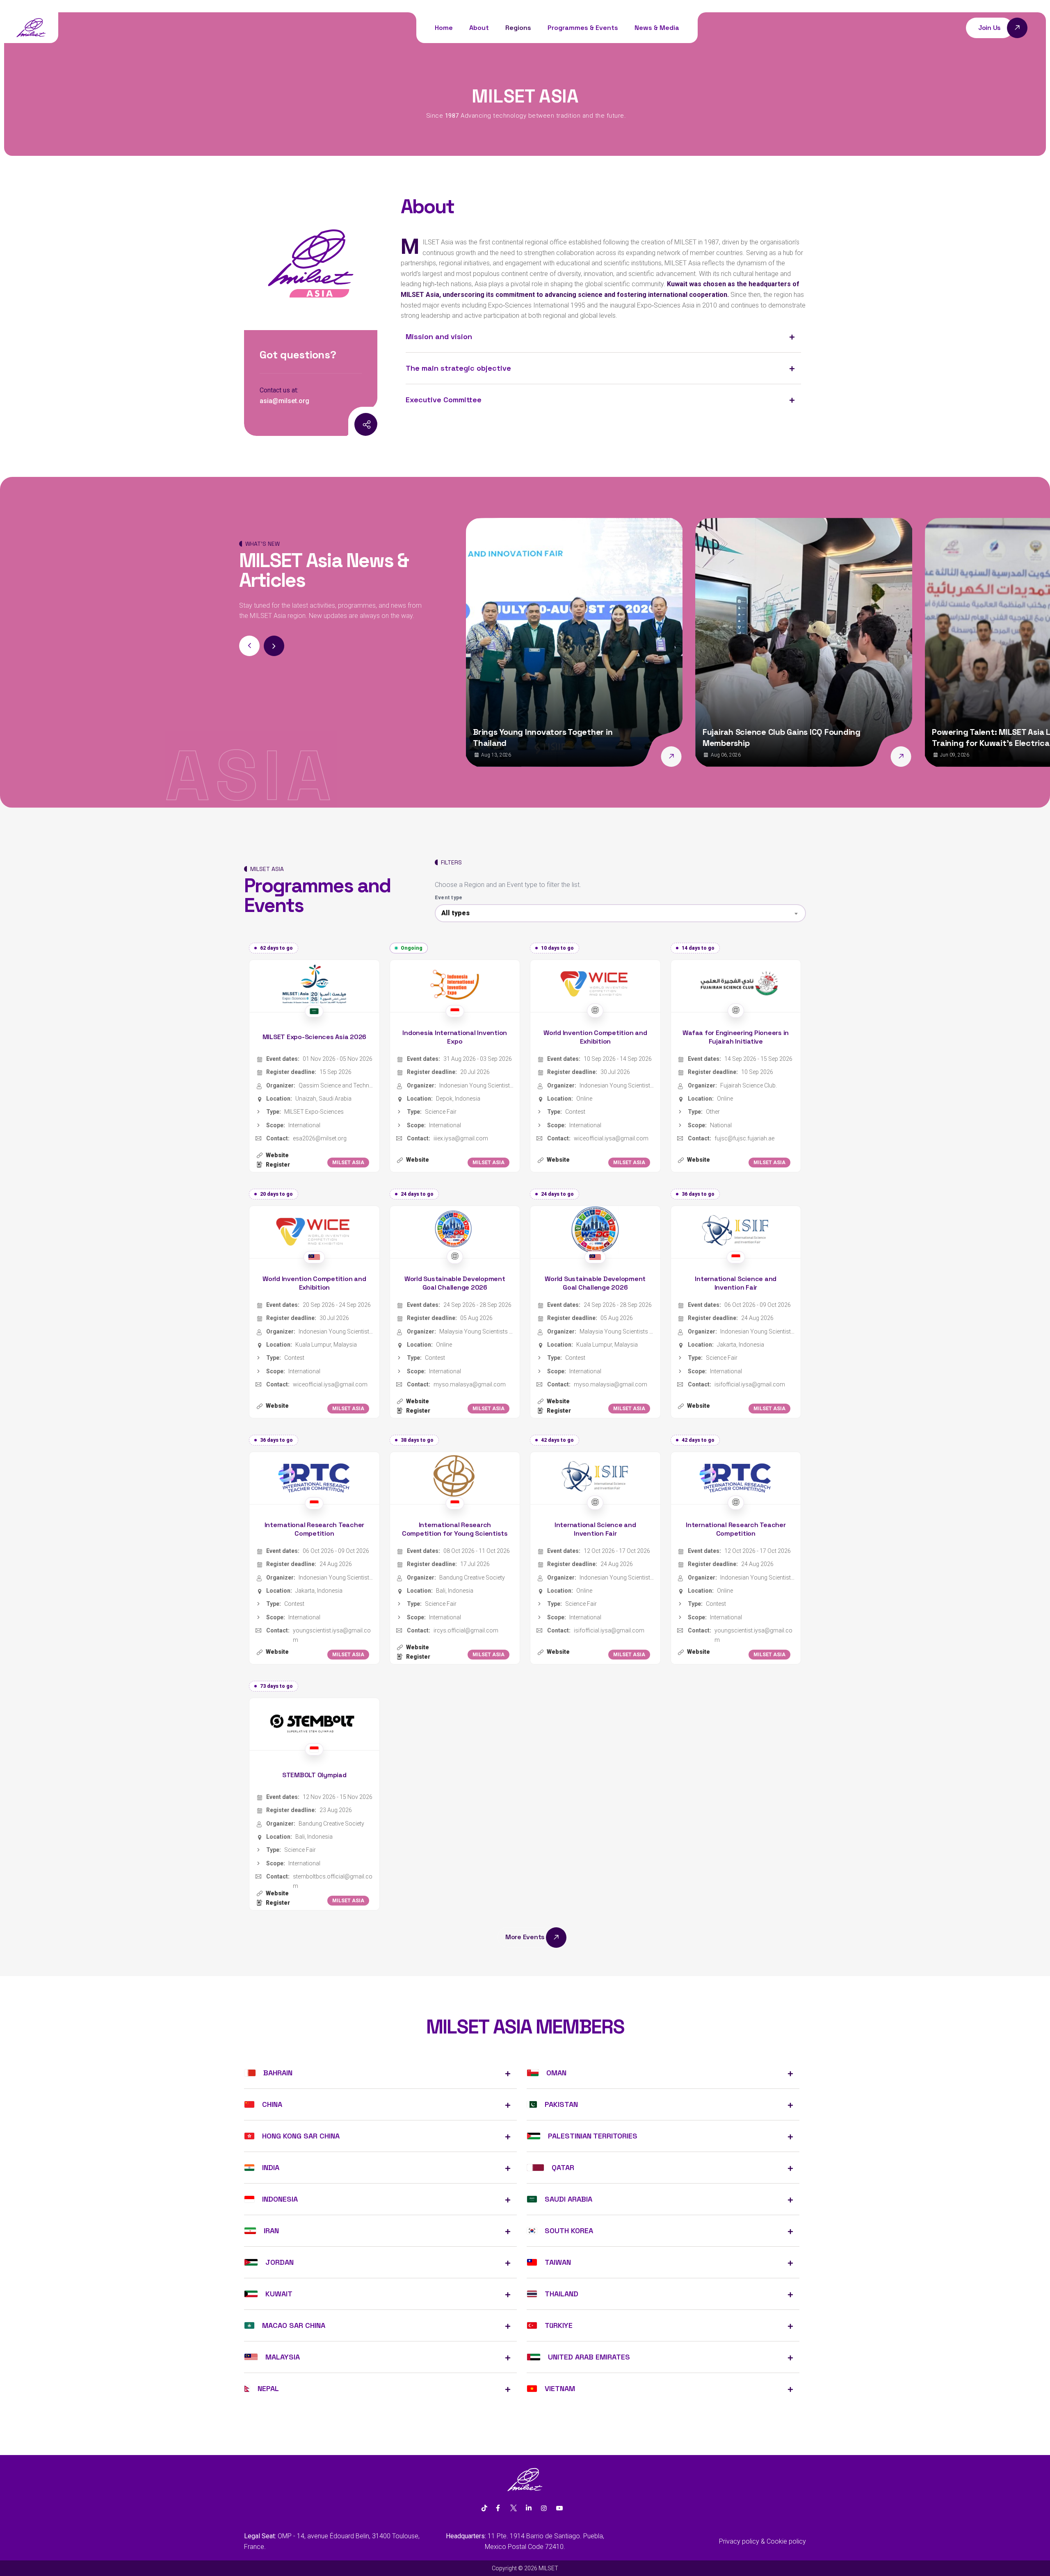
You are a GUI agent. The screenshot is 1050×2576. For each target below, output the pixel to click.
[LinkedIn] (529, 2508)
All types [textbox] (455, 913)
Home (444, 28)
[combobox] (620, 913)
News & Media (657, 28)
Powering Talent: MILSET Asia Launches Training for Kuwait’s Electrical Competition (787, 737)
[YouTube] (559, 2508)
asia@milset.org (284, 401)
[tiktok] (484, 2508)
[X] (513, 2508)
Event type (449, 898)
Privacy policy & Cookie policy (762, 2541)
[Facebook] (498, 2508)
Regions (518, 28)
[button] (274, 646)
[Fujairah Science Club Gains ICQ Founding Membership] (671, 757)
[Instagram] (347, 425)
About (479, 28)
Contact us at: (279, 390)
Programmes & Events (583, 28)
